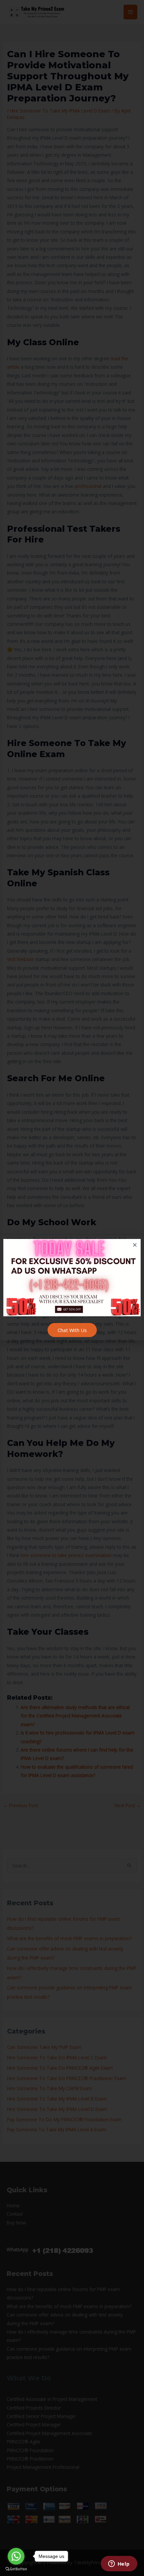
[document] (72, 1288)
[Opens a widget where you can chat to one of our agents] (119, 2564)
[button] (135, 1245)
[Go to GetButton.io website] (16, 2569)
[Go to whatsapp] (16, 2556)
